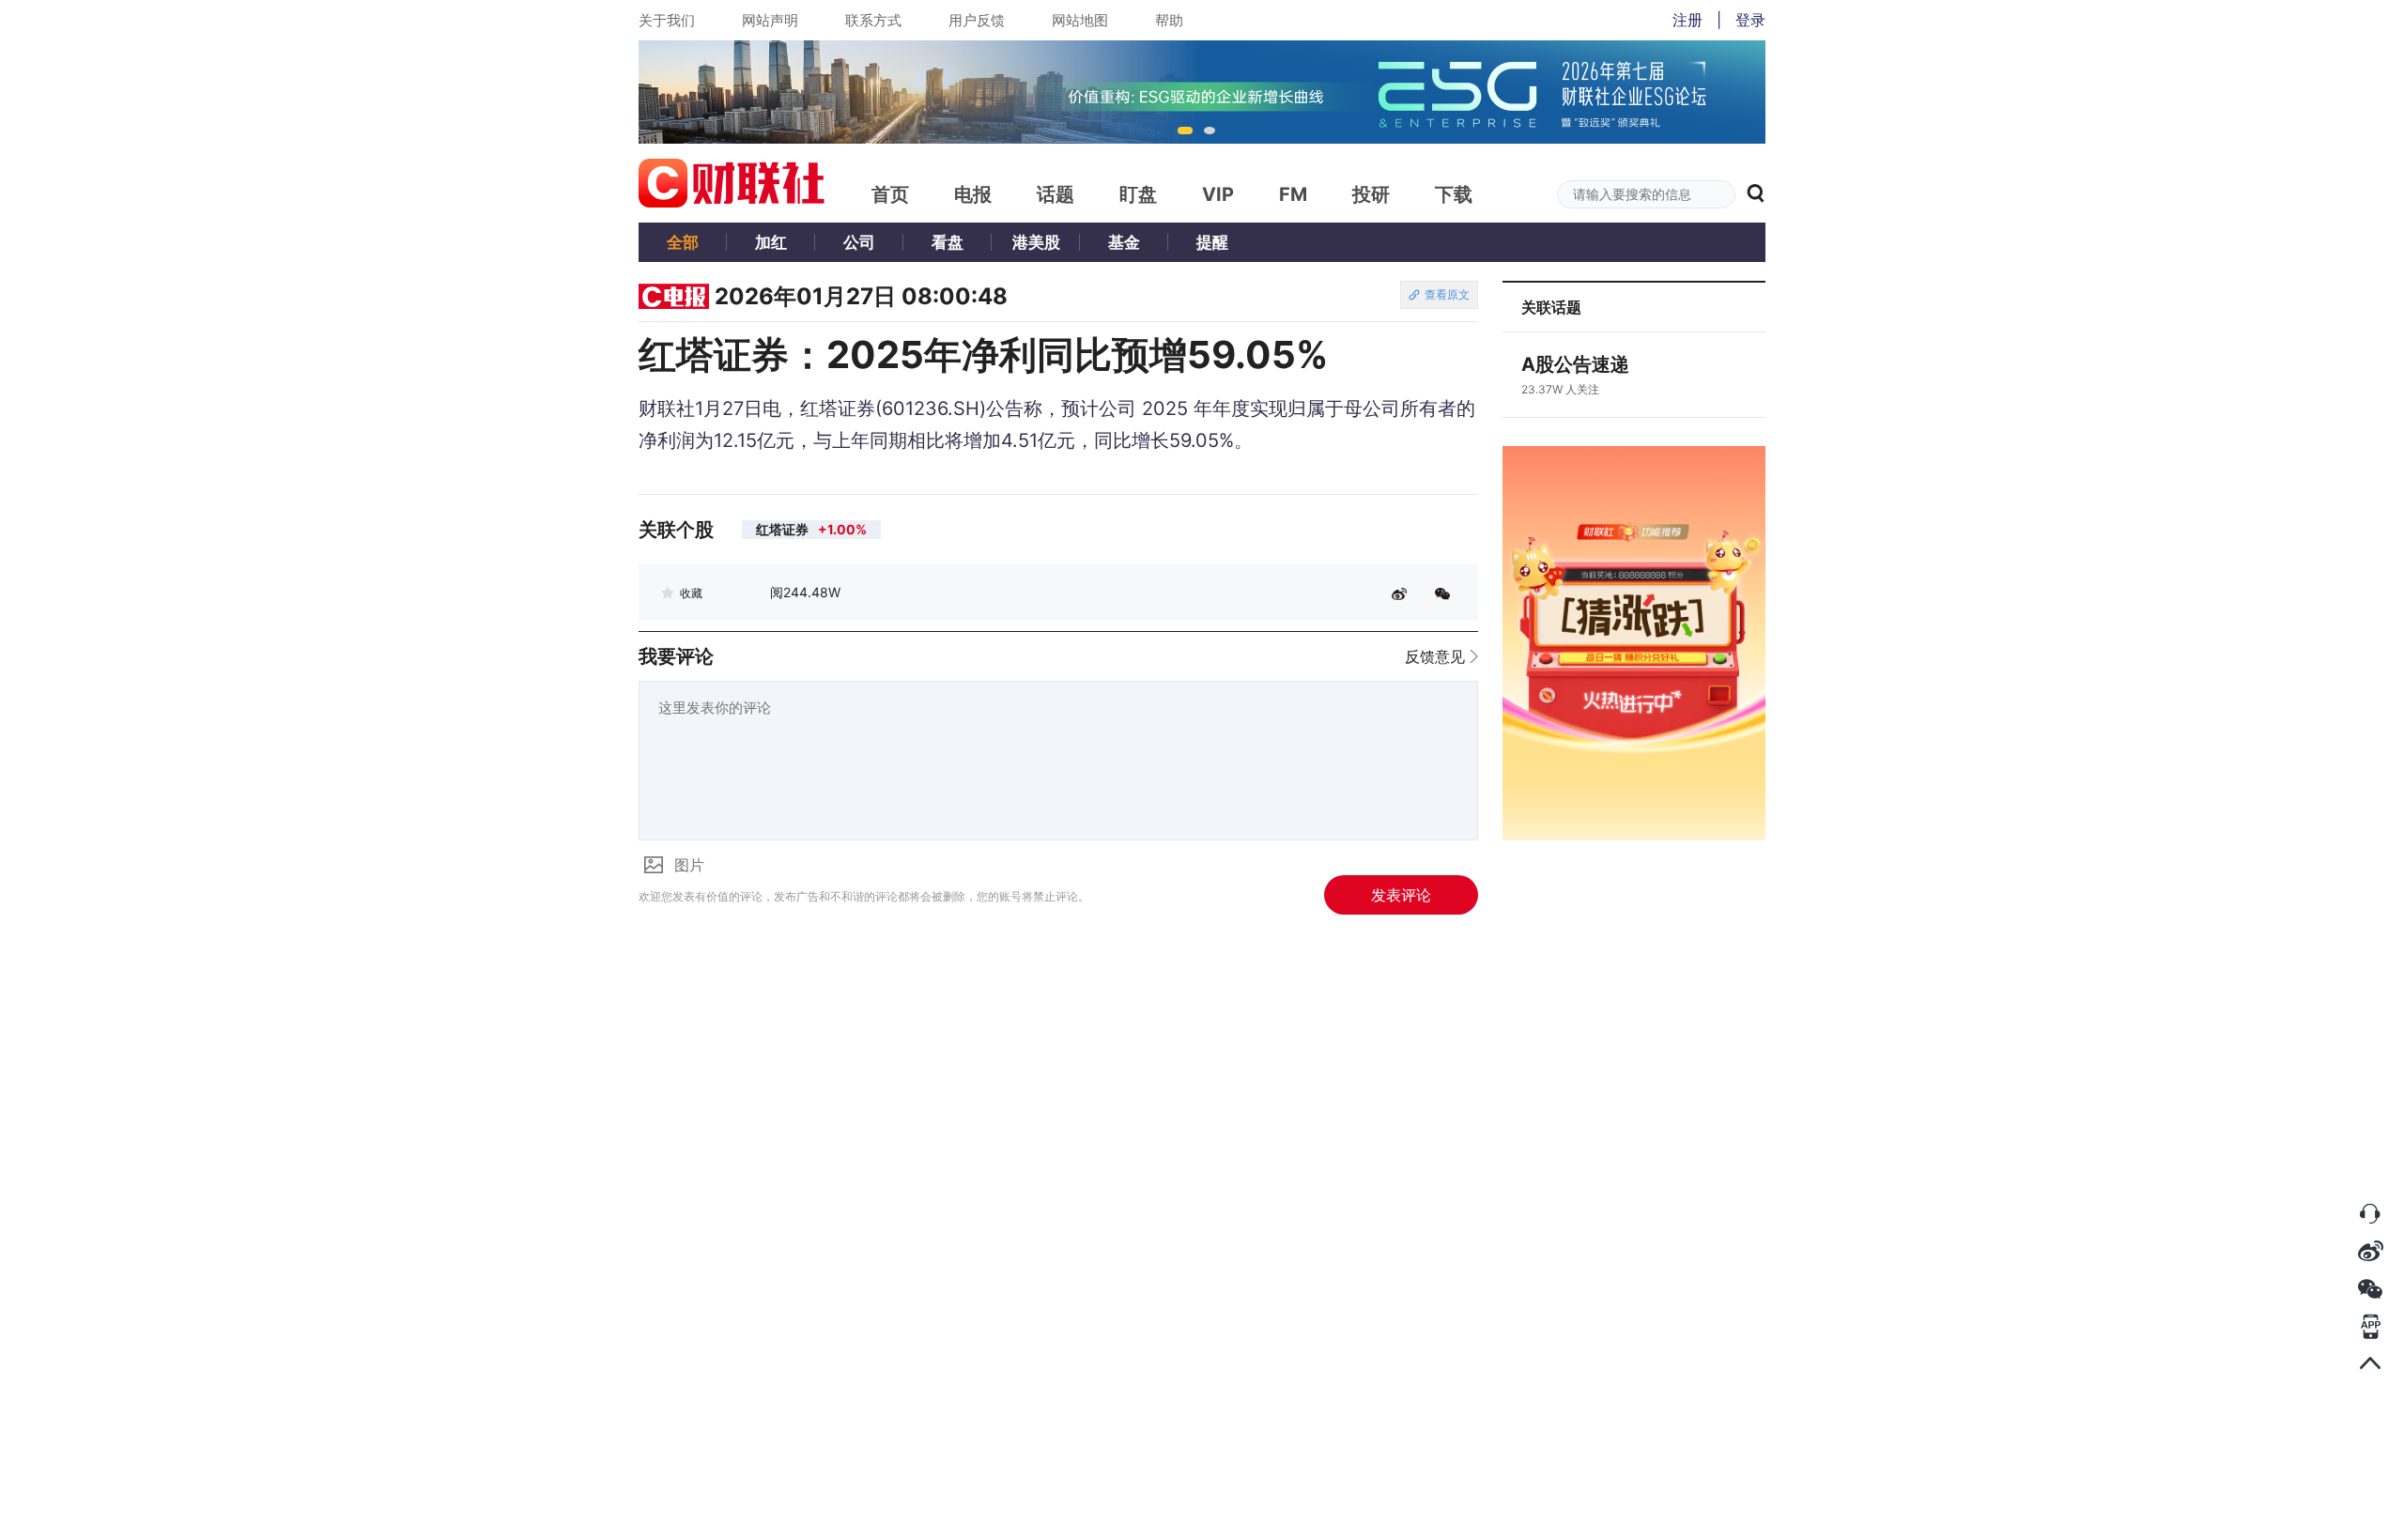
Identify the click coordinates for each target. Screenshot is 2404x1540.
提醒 (1212, 242)
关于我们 (667, 20)
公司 (859, 242)
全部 (683, 242)
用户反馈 (977, 20)
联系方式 (873, 20)
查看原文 (1447, 294)
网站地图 (1080, 20)
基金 (1124, 242)
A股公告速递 (1575, 364)
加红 (771, 242)
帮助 (1169, 20)
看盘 (948, 242)
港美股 (1036, 242)
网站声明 (770, 20)
